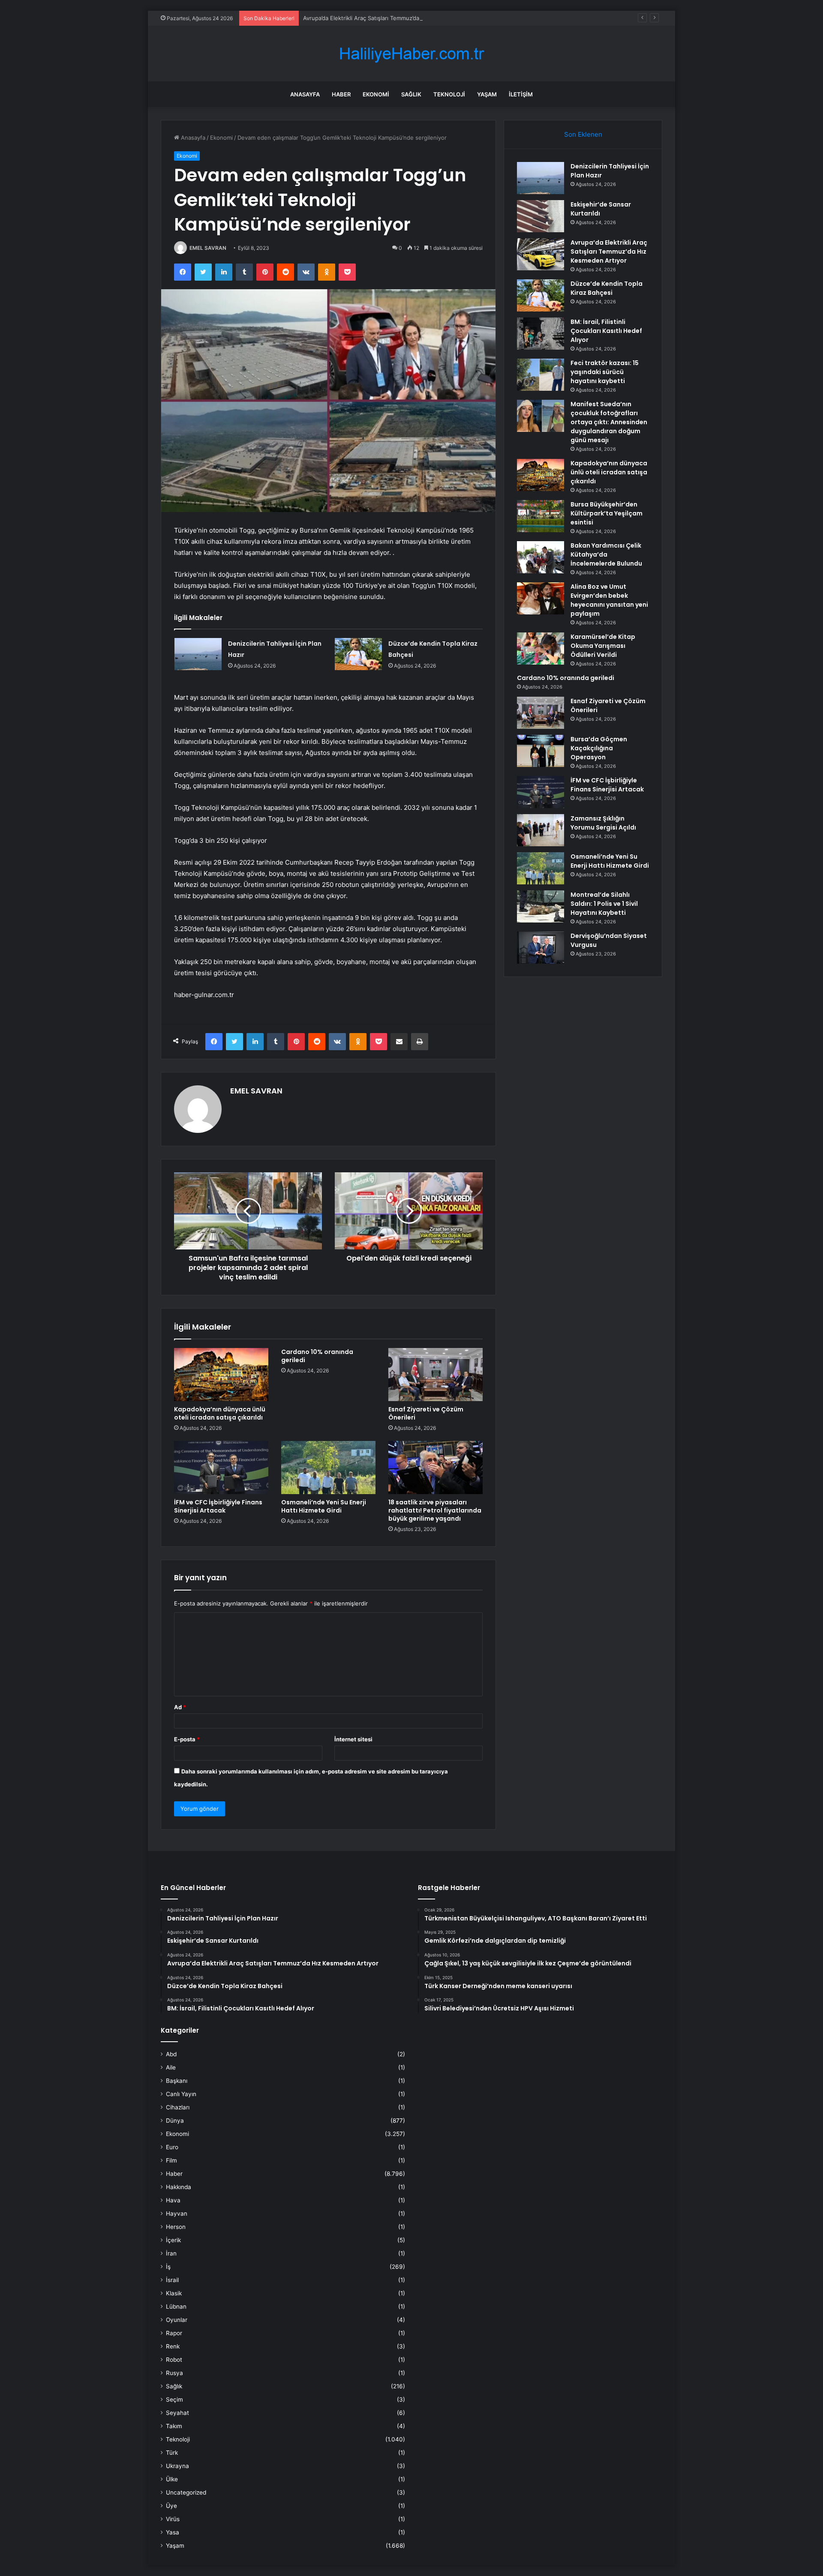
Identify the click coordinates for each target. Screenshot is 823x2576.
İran (171, 2253)
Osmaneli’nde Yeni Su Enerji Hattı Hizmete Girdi (324, 1506)
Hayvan (177, 2214)
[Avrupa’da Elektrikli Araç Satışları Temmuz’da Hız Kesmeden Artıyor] (541, 254)
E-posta (187, 1739)
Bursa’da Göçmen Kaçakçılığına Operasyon (599, 748)
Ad (180, 1707)
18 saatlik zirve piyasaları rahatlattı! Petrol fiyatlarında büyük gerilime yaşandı (435, 1510)
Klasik (174, 2293)
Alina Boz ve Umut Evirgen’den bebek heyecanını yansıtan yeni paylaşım (609, 600)
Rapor (174, 2333)
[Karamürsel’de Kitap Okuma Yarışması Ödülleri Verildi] (541, 648)
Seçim (174, 2399)
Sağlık (411, 94)
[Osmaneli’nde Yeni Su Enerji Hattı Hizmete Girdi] (328, 1468)
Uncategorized (186, 2492)
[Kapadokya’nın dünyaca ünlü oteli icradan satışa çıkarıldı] (221, 1375)
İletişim (521, 94)
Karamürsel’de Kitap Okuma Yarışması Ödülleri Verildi (603, 646)
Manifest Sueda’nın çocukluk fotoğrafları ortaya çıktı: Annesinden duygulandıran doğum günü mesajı (609, 422)
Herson (176, 2227)
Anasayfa (305, 94)
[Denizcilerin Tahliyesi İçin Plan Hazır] (198, 654)
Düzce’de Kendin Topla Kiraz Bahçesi (607, 288)
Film (171, 2160)
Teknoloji (449, 94)
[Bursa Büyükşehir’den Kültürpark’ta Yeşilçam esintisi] (541, 516)
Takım (174, 2426)
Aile (171, 2067)
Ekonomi (376, 94)
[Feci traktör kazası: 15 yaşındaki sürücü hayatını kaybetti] (541, 375)
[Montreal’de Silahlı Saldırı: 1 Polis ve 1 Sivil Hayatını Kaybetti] (541, 906)
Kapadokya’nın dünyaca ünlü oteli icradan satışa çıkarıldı (220, 1413)
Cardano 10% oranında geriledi (317, 1356)
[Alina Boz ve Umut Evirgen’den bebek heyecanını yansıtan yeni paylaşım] (541, 598)
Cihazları (178, 2107)
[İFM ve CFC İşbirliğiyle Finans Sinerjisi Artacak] (221, 1468)
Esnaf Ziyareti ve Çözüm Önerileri (426, 1413)
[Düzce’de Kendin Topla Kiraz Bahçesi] (358, 654)
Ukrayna (177, 2466)
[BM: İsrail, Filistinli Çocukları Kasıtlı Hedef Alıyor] (541, 334)
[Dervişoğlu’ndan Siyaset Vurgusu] (541, 948)
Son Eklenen (583, 134)
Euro (172, 2147)
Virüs (173, 2519)
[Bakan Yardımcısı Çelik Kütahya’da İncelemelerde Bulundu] (541, 557)
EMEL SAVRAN (208, 248)
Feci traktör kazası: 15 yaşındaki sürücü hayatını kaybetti (605, 372)
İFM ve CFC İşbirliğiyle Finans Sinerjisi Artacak (218, 1506)
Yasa (173, 2532)
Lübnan (176, 2306)
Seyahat (177, 2413)
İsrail (172, 2280)
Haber (341, 94)
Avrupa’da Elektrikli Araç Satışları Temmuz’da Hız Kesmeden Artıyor (391, 18)
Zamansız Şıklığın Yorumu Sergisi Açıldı (603, 823)
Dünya (175, 2121)
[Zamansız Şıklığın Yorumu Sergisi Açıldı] (541, 830)
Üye (171, 2506)
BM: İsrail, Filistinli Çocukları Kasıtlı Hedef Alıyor (606, 331)
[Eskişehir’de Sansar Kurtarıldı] (541, 216)
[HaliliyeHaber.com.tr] (411, 54)
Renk (173, 2346)
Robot (174, 2360)
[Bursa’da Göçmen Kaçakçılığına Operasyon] (541, 751)
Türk (172, 2453)
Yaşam (487, 94)
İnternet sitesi (353, 1739)
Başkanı (177, 2081)
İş (168, 2267)
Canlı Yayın (181, 2094)
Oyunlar (177, 2320)
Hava (173, 2200)
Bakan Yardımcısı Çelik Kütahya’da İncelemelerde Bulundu (606, 554)
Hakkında (179, 2187)
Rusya (174, 2373)
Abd (171, 2054)
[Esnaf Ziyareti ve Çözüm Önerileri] (436, 1375)
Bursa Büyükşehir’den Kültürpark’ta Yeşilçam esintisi (607, 513)
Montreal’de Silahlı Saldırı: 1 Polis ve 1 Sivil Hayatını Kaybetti (604, 904)
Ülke (172, 2479)
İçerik (173, 2240)
